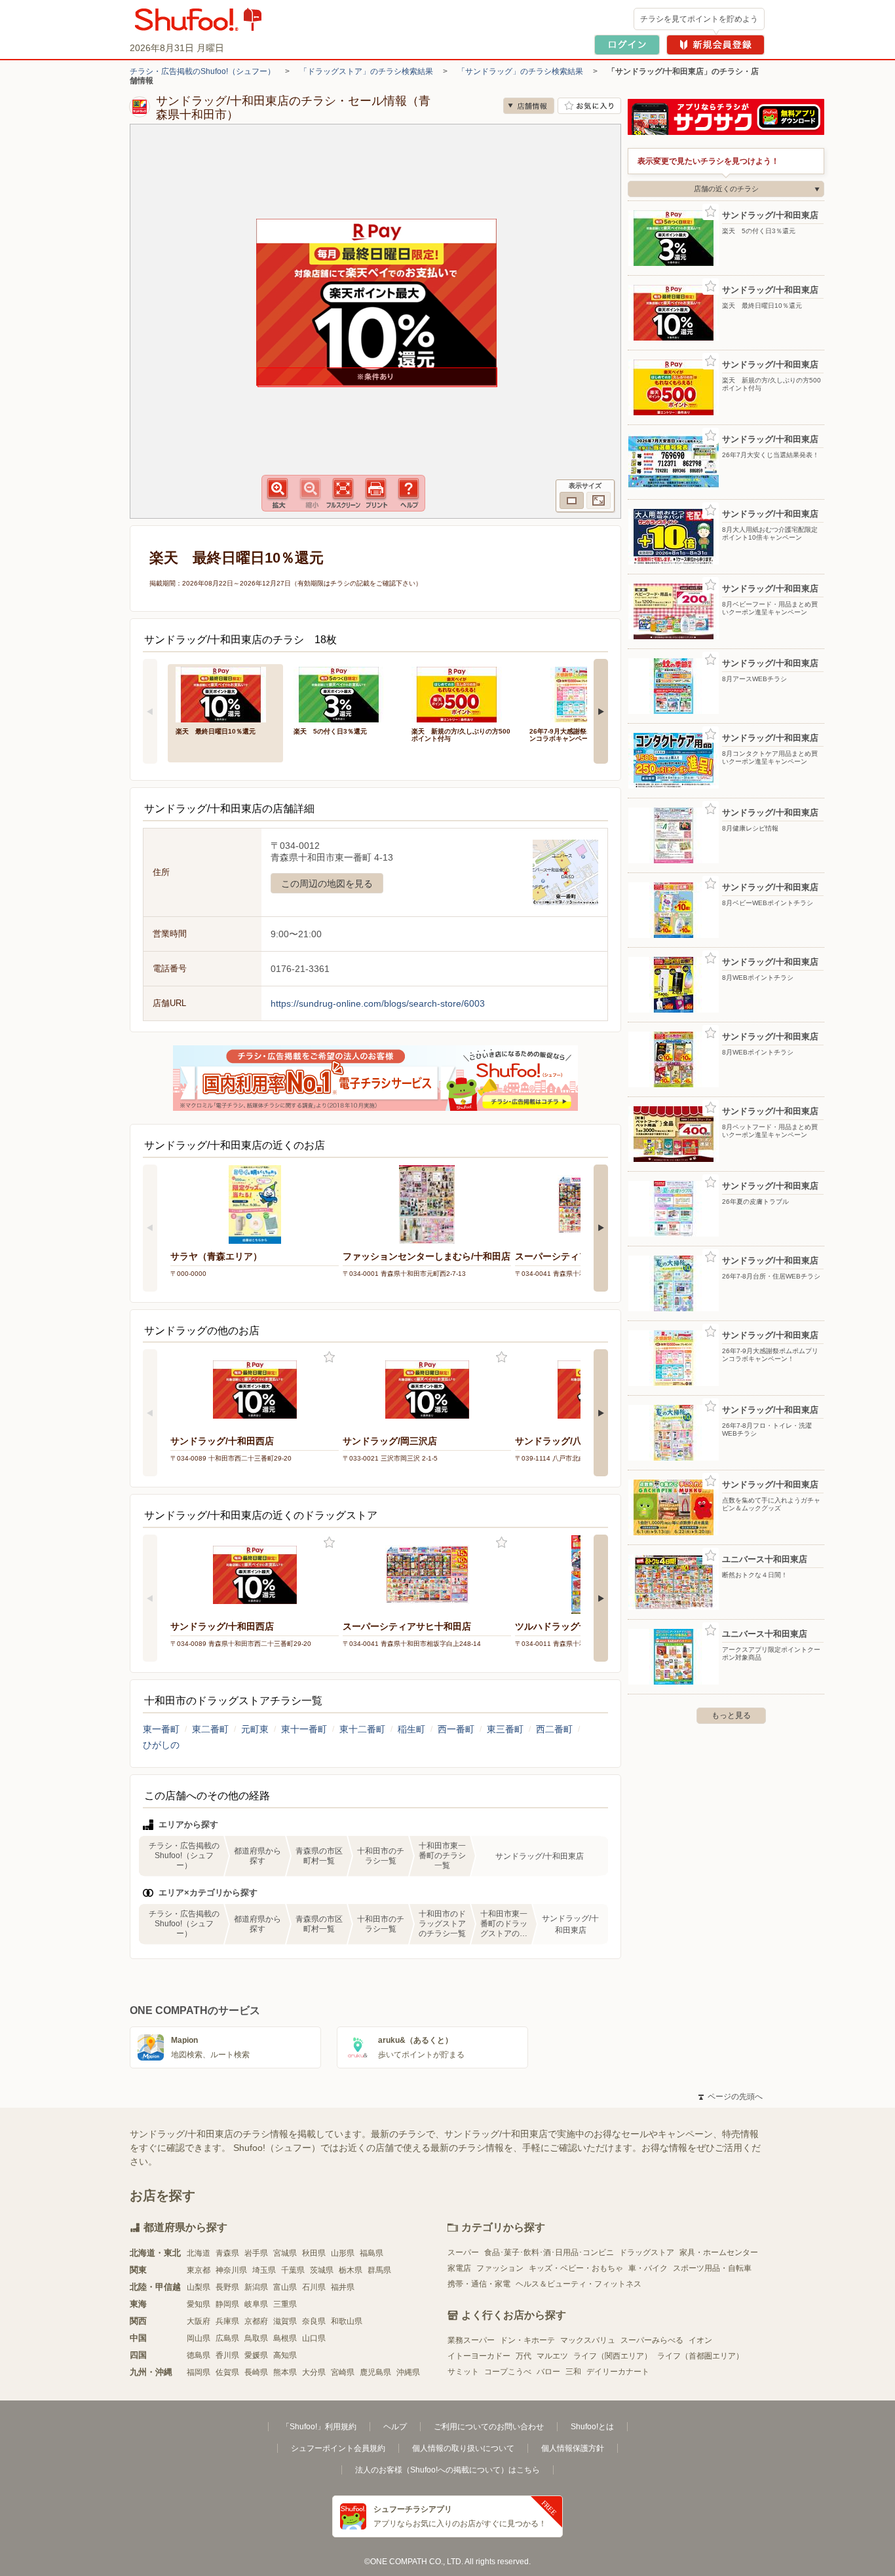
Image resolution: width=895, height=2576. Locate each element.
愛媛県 (256, 2355)
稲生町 (411, 1729)
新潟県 (256, 2287)
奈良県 (314, 2321)
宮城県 (285, 2253)
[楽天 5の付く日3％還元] (343, 693)
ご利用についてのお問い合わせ (489, 2427)
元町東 (255, 1729)
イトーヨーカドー (479, 2356)
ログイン (627, 45)
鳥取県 (256, 2338)
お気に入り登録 (329, 1357)
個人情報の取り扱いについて (463, 2448)
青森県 (227, 2253)
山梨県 (199, 2287)
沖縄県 (408, 2372)
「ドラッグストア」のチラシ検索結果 (366, 71)
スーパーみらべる (652, 2340)
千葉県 (293, 2270)
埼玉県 (264, 2270)
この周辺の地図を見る (327, 884)
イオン (700, 2340)
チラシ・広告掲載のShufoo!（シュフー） (202, 71)
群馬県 (379, 2270)
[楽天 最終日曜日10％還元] (225, 693)
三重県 (285, 2304)
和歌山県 (347, 2321)
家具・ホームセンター (719, 2252)
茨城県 (322, 2270)
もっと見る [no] (731, 1715)
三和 (573, 2372)
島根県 (285, 2338)
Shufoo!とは (592, 2427)
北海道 (199, 2253)
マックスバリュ (588, 2340)
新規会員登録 (715, 45)
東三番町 (505, 1729)
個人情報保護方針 (573, 2448)
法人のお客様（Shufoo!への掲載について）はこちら (447, 2470)
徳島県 (199, 2355)
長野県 (227, 2287)
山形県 (343, 2253)
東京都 (199, 2270)
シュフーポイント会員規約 (338, 2448)
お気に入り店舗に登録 (589, 106)
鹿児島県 (375, 2372)
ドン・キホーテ (527, 2340)
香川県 (227, 2355)
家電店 (459, 2268)
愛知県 (199, 2304)
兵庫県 (227, 2321)
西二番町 (554, 1729)
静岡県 (227, 2304)
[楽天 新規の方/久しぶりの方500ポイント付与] (461, 693)
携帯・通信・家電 (479, 2284)
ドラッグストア (647, 2252)
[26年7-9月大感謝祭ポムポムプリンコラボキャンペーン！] (579, 693)
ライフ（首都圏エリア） (700, 2356)
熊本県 (285, 2372)
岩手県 (256, 2253)
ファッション (500, 2268)
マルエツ (552, 2356)
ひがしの (161, 1745)
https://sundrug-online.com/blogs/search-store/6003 (378, 1003)
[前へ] (150, 711)
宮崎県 (343, 2372)
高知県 (285, 2355)
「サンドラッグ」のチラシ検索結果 (520, 71)
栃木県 (351, 2270)
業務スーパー (471, 2340)
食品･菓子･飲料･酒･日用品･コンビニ (549, 2252)
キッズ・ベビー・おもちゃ (576, 2268)
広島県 (227, 2338)
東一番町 (161, 1729)
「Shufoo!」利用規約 (319, 2427)
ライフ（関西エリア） (613, 2356)
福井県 (343, 2287)
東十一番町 (304, 1729)
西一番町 (456, 1729)
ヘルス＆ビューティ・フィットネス (579, 2284)
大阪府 (199, 2321)
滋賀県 (285, 2321)
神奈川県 (231, 2270)
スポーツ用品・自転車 (712, 2268)
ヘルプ (395, 2427)
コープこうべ (508, 2372)
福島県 (371, 2253)
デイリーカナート (618, 2372)
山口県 (314, 2338)
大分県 (314, 2372)
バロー (548, 2372)
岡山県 (199, 2338)
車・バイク (648, 2268)
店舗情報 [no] (529, 106)
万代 (524, 2356)
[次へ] (601, 711)
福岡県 (199, 2372)
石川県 (314, 2287)
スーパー (463, 2252)
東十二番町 (362, 1729)
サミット (463, 2372)
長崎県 (256, 2372)
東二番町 (210, 1729)
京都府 (256, 2321)
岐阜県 (256, 2304)
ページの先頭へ (731, 2097)
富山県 (285, 2287)
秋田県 (314, 2253)
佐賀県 (227, 2372)
